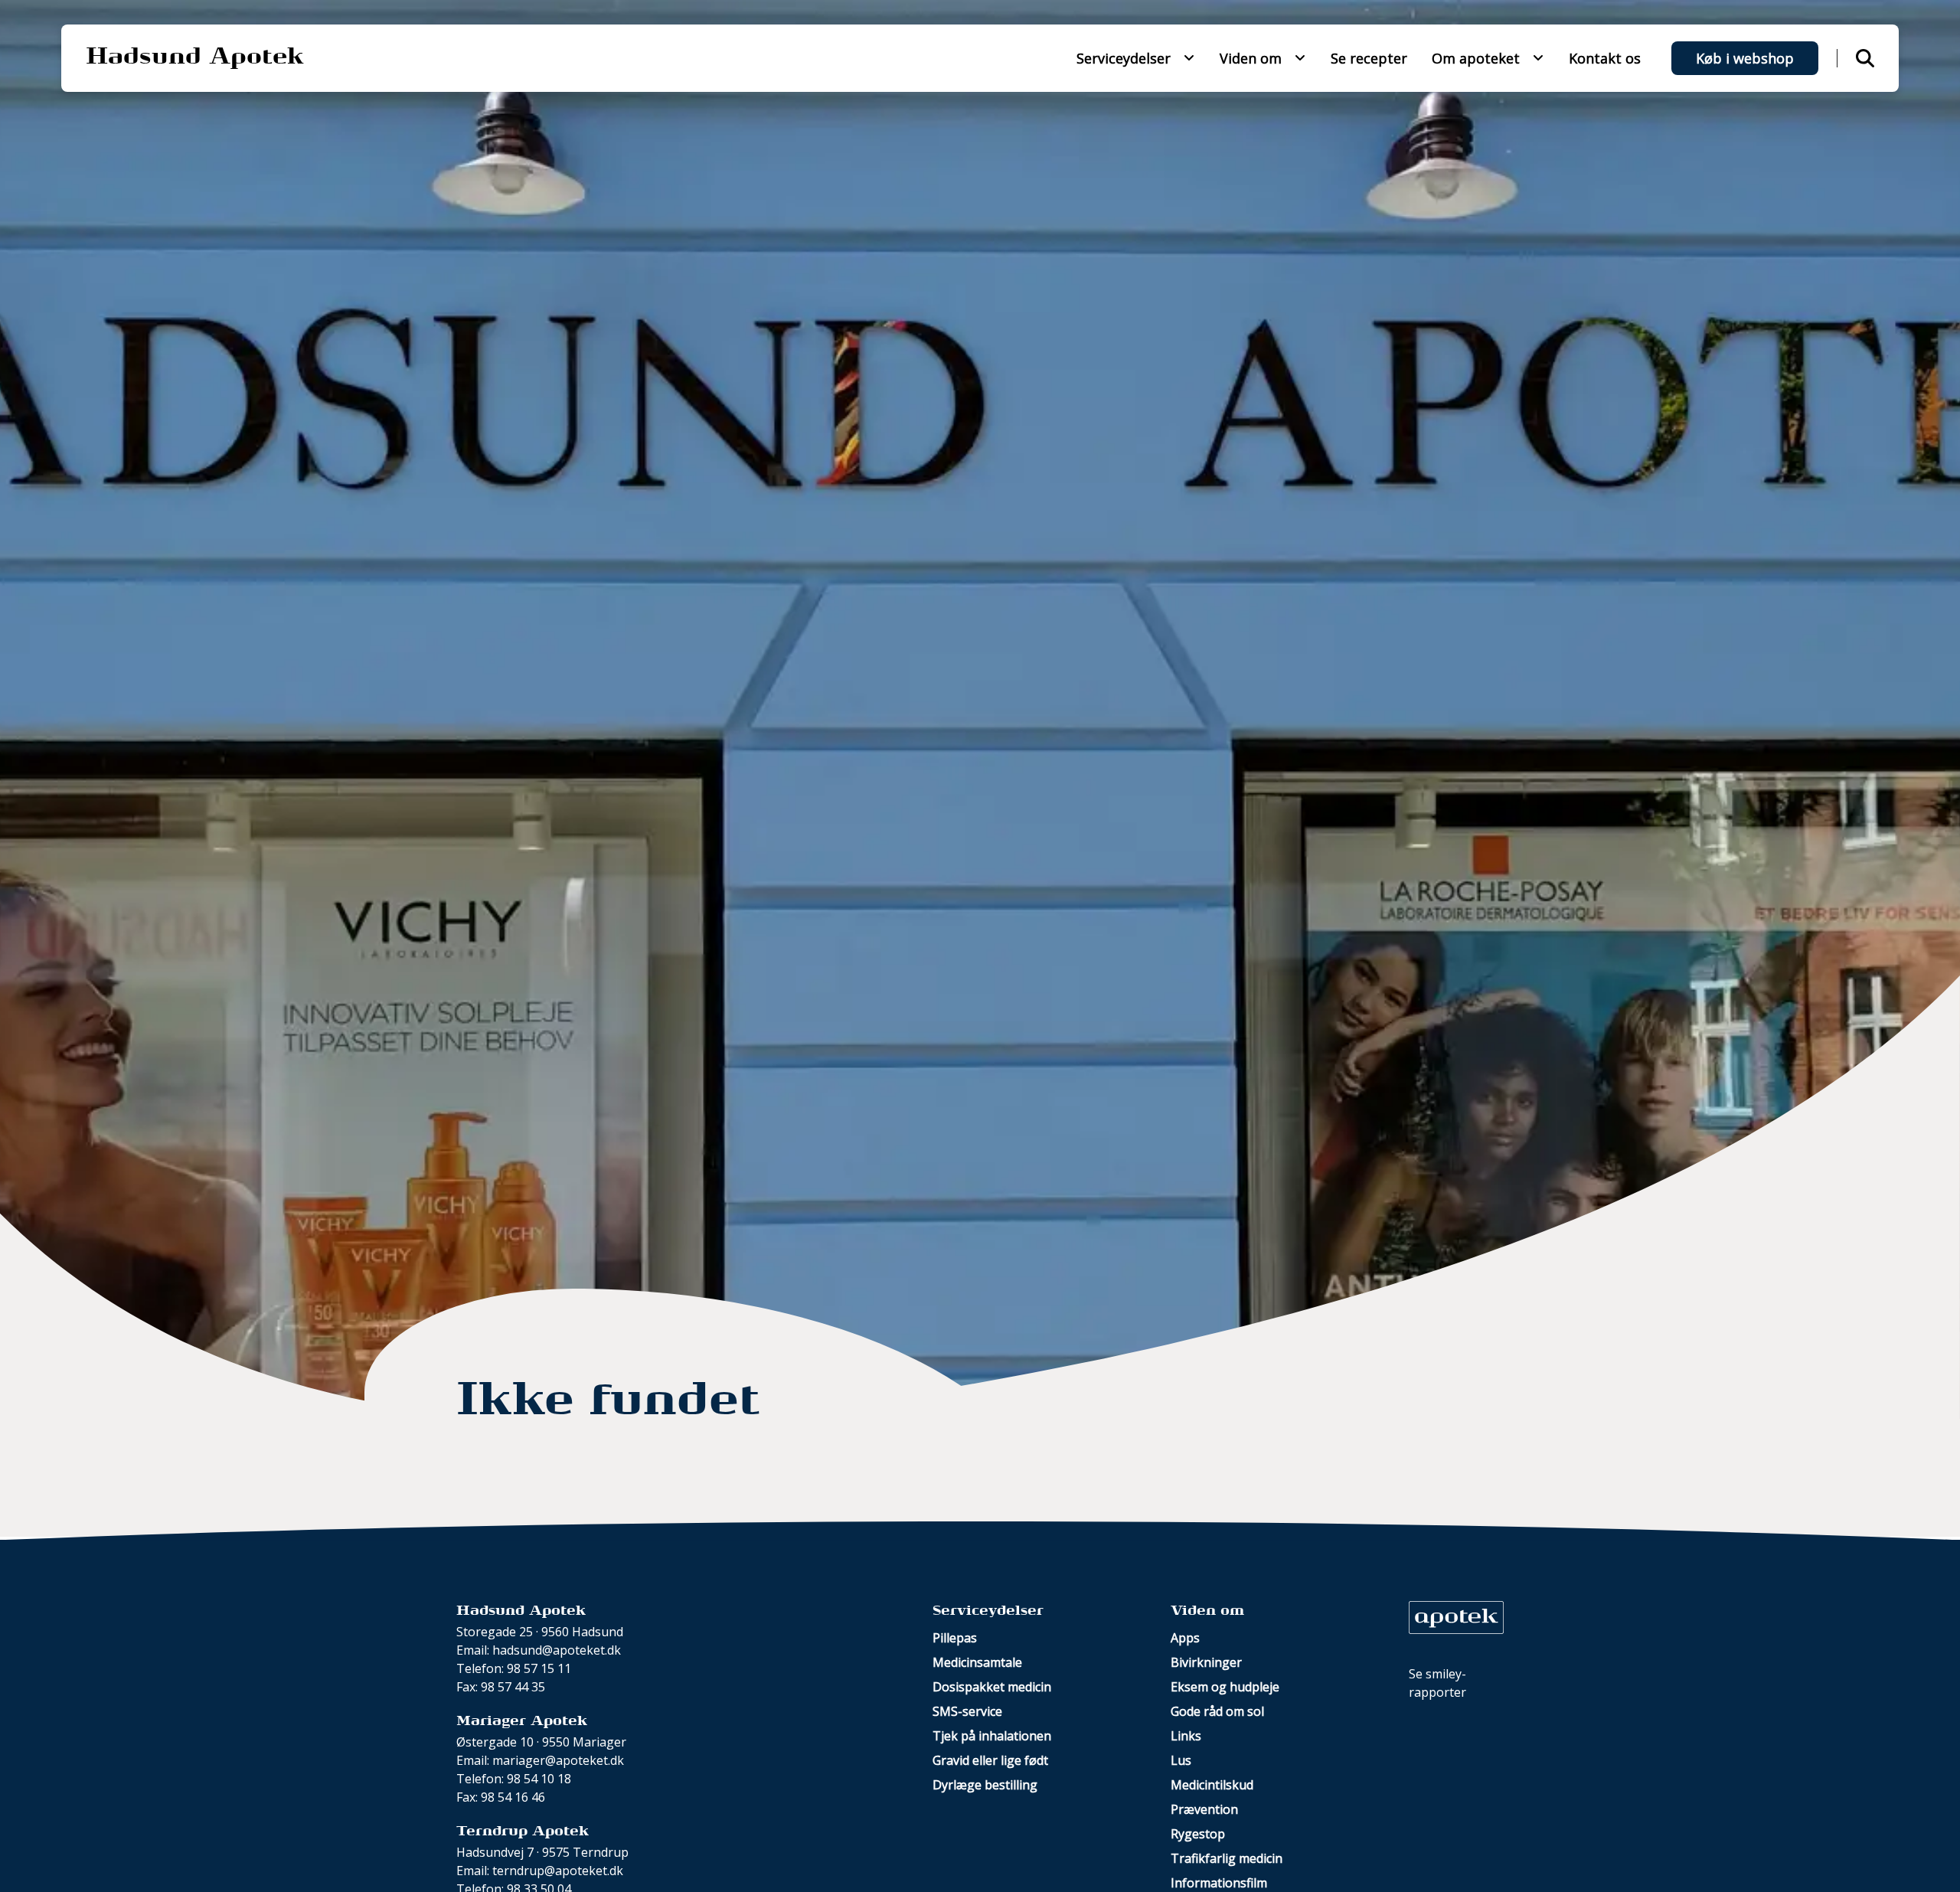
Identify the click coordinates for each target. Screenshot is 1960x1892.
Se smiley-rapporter (1437, 1683)
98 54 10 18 (539, 1779)
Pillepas (955, 1638)
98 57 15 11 (539, 1668)
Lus (1181, 1760)
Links (1186, 1736)
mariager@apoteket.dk (558, 1760)
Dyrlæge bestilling (985, 1785)
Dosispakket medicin (992, 1687)
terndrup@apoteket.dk (558, 1871)
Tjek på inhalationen (992, 1736)
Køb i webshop (1745, 58)
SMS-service (967, 1711)
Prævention (1204, 1809)
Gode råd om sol (1217, 1711)
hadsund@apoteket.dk (557, 1650)
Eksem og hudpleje (1225, 1687)
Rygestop (1198, 1834)
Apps (1185, 1638)
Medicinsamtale (977, 1662)
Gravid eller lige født (990, 1760)
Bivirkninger (1206, 1662)
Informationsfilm (1219, 1883)
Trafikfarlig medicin (1227, 1858)
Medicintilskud (1212, 1785)
